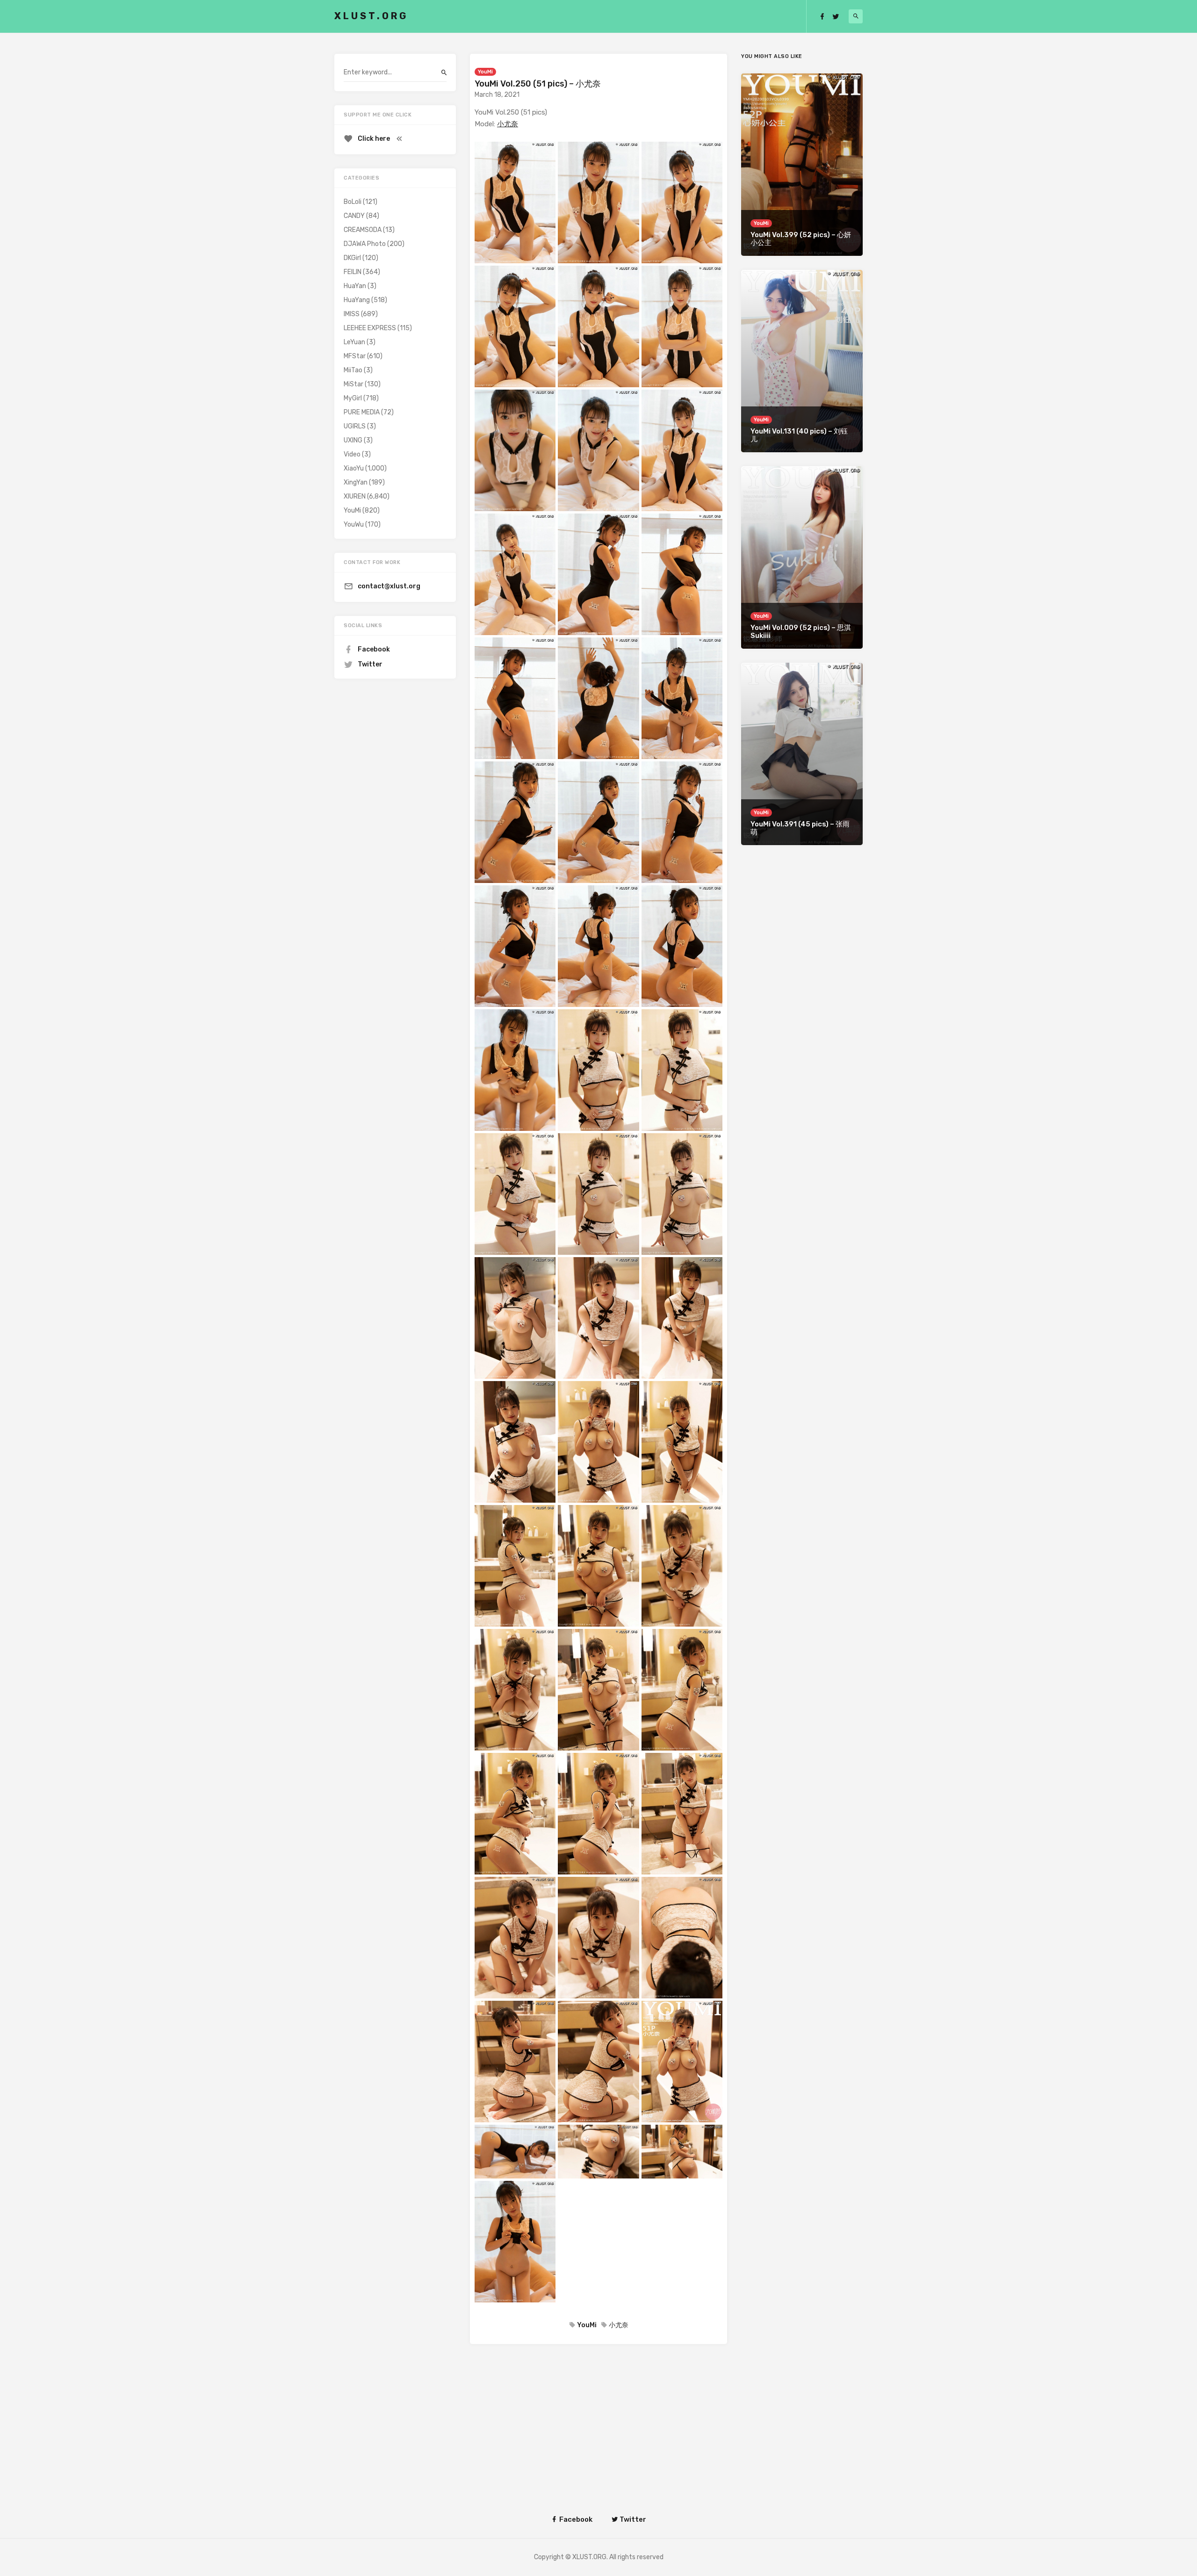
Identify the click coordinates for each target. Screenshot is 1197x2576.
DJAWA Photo (365, 244)
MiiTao (353, 370)
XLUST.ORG (371, 16)
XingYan (356, 482)
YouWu (354, 525)
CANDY (354, 216)
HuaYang (357, 300)
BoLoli (353, 202)
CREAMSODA (363, 230)
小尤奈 (508, 124)
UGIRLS (355, 426)
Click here (374, 139)
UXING (353, 440)
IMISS (352, 314)
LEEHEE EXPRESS (370, 328)
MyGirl (353, 398)
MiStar (353, 384)
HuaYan (355, 286)
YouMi (485, 72)
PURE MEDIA (362, 412)
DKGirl (352, 258)
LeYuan (354, 342)
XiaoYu (354, 468)
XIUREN (355, 496)
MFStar (355, 356)
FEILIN (353, 272)
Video (352, 454)
